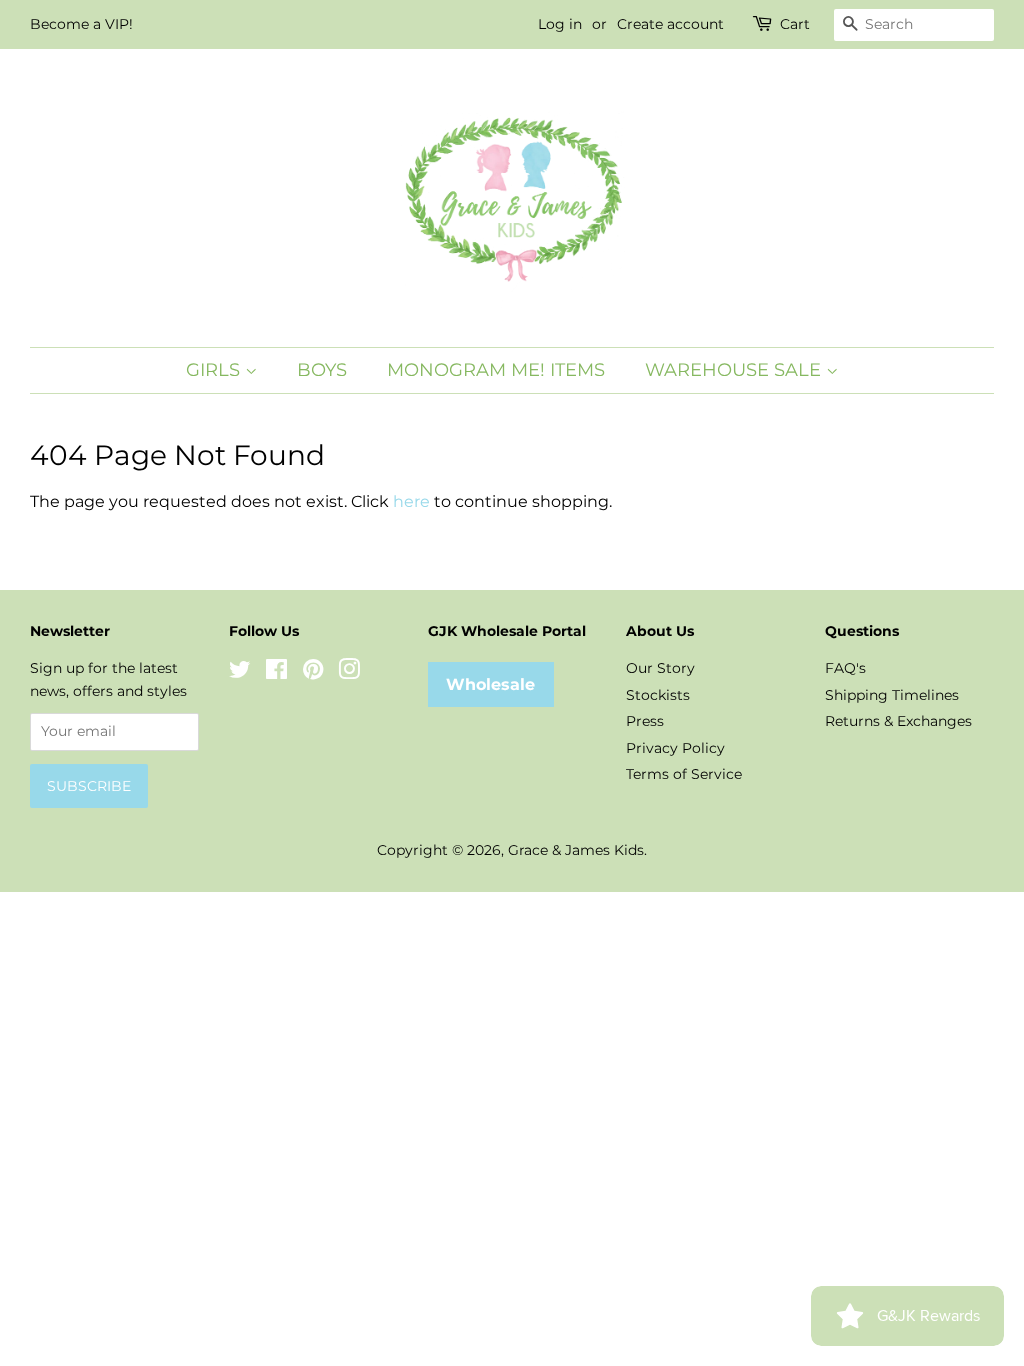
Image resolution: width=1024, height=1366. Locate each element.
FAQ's (845, 668)
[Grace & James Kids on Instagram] (349, 673)
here (411, 501)
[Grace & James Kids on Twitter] (240, 673)
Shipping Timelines (892, 695)
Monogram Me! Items (496, 370)
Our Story (660, 668)
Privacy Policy (675, 748)
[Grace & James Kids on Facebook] (276, 673)
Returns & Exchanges (898, 721)
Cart (795, 24)
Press (645, 721)
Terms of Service (684, 774)
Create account (670, 24)
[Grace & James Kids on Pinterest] (313, 673)
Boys (322, 370)
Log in (560, 24)
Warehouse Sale (735, 370)
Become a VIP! (81, 24)
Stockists (658, 695)
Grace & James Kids (576, 850)
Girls (215, 370)
